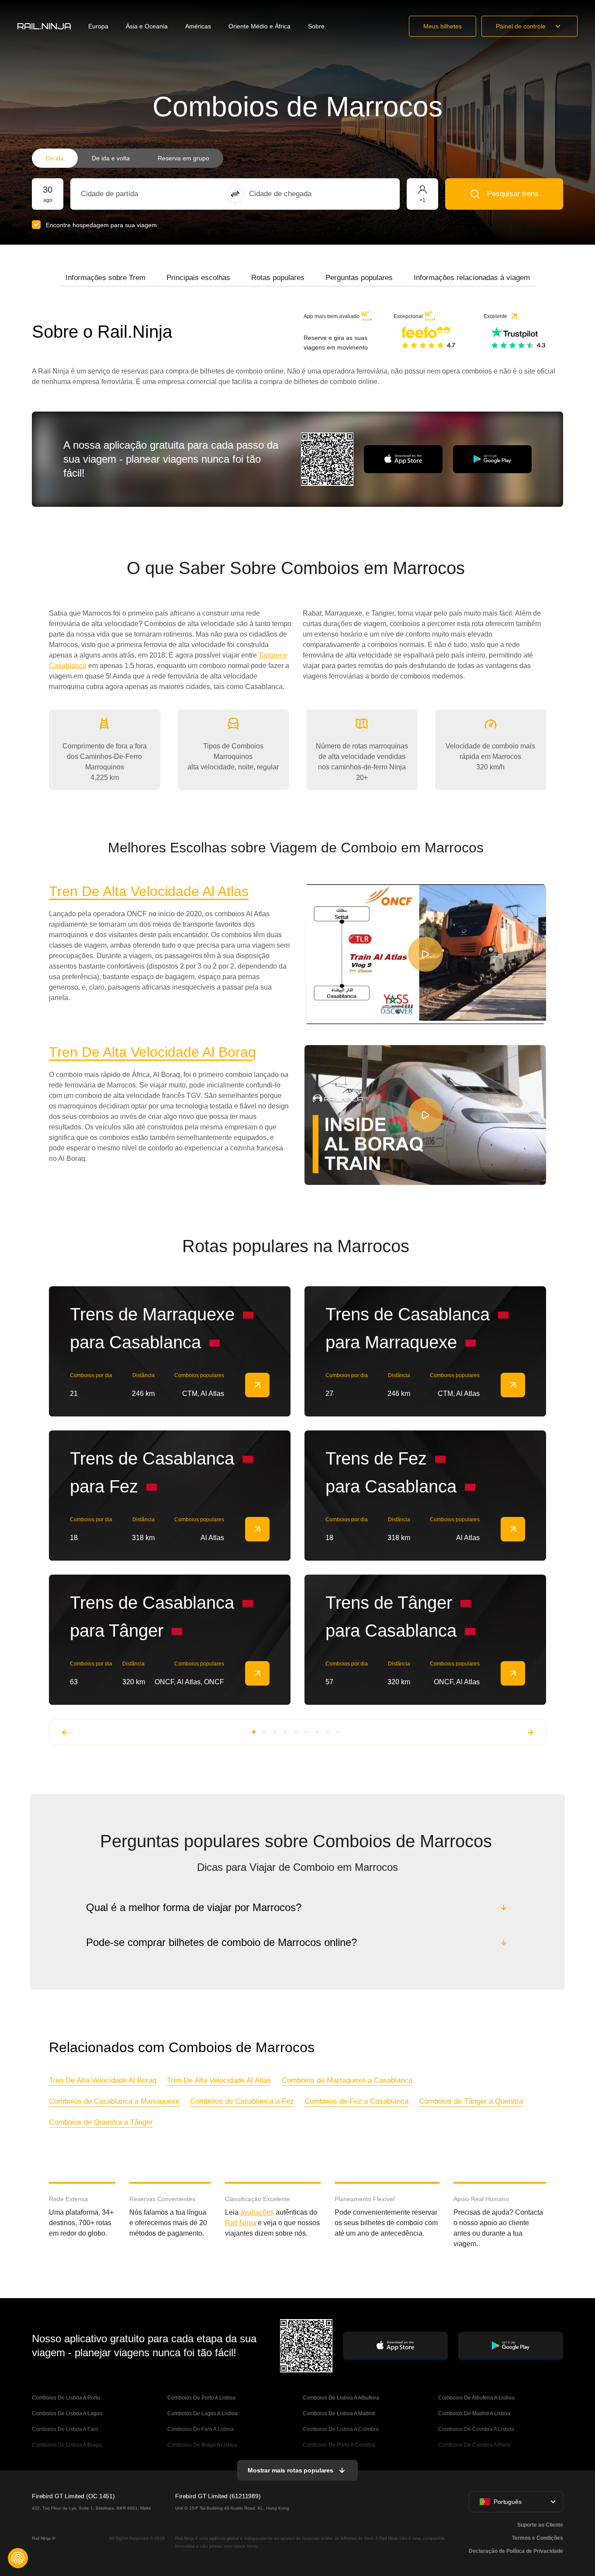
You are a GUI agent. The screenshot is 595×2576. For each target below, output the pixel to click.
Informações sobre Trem (106, 278)
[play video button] (425, 954)
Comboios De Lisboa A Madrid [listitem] (339, 2413)
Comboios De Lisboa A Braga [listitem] (67, 2445)
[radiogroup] (128, 158)
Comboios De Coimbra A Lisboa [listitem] (476, 2429)
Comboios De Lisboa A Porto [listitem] (66, 2398)
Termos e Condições (538, 2538)
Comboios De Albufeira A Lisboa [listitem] (476, 2398)
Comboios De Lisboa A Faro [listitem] (65, 2429)
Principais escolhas (198, 278)
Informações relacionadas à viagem (472, 278)
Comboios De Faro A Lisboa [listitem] (201, 2429)
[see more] (257, 1385)
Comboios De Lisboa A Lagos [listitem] (67, 2413)
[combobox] (129, 194)
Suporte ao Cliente (540, 2525)
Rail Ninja (240, 2223)
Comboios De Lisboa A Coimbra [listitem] (341, 2429)
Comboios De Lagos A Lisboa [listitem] (202, 2413)
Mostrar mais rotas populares (291, 2470)
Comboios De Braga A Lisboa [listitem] (202, 2445)
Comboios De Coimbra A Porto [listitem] (474, 2445)
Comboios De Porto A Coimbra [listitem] (339, 2445)
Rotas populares (278, 278)
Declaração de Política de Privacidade (516, 2551)
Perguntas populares (359, 278)
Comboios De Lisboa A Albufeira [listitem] (341, 2398)
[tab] (106, 278)
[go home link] (44, 26)
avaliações (257, 2212)
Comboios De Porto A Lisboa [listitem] (201, 2398)
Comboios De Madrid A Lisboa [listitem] (474, 2413)
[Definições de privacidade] (18, 2558)
